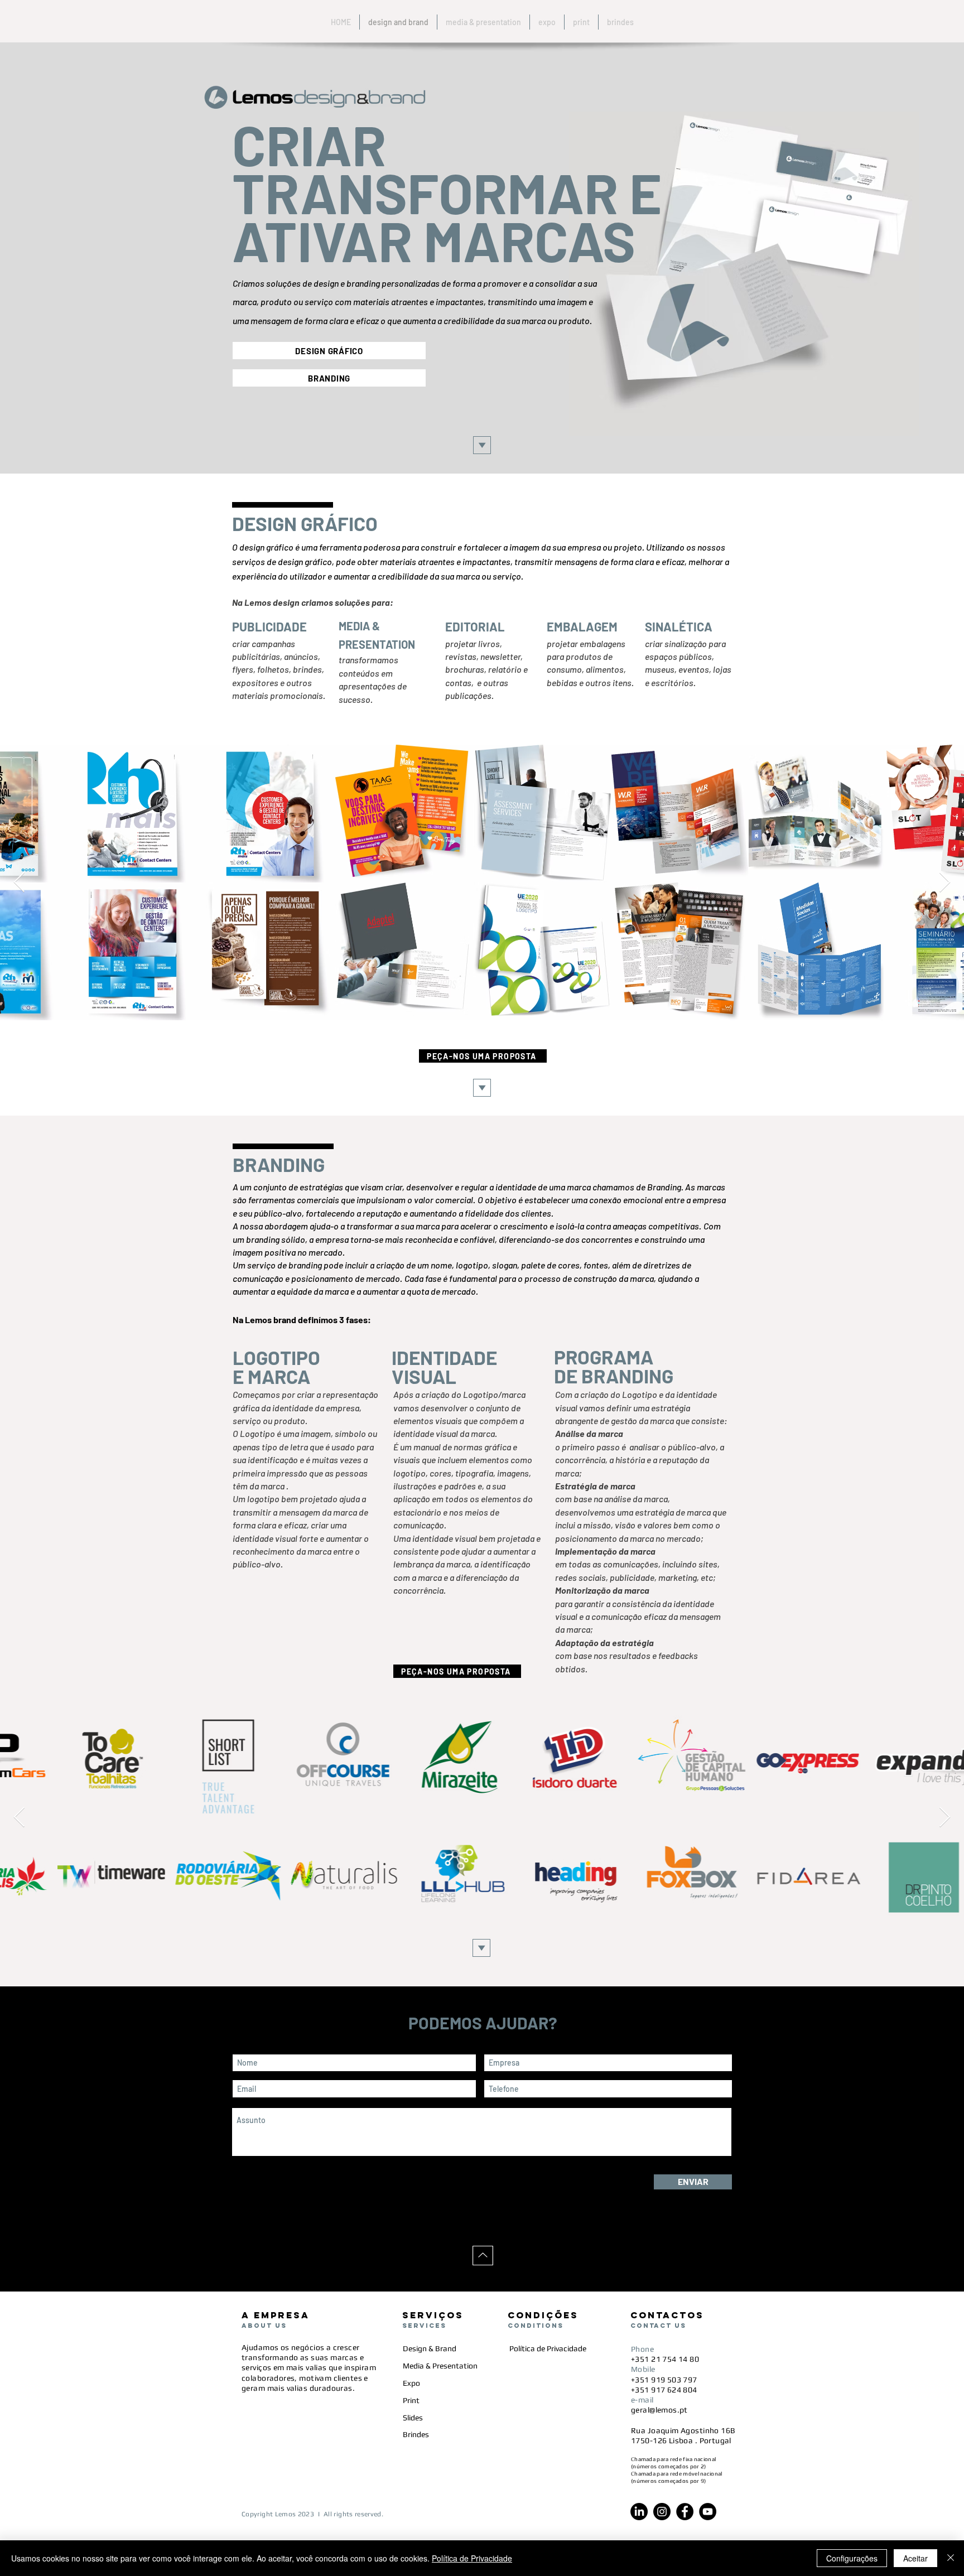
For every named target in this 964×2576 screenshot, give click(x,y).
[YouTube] (708, 2512)
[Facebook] (685, 2512)
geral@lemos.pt (659, 2410)
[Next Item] (945, 883)
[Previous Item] (19, 883)
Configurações (852, 2558)
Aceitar (915, 2558)
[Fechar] (951, 2558)
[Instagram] (662, 2512)
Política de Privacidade (472, 2558)
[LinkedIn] (639, 2512)
